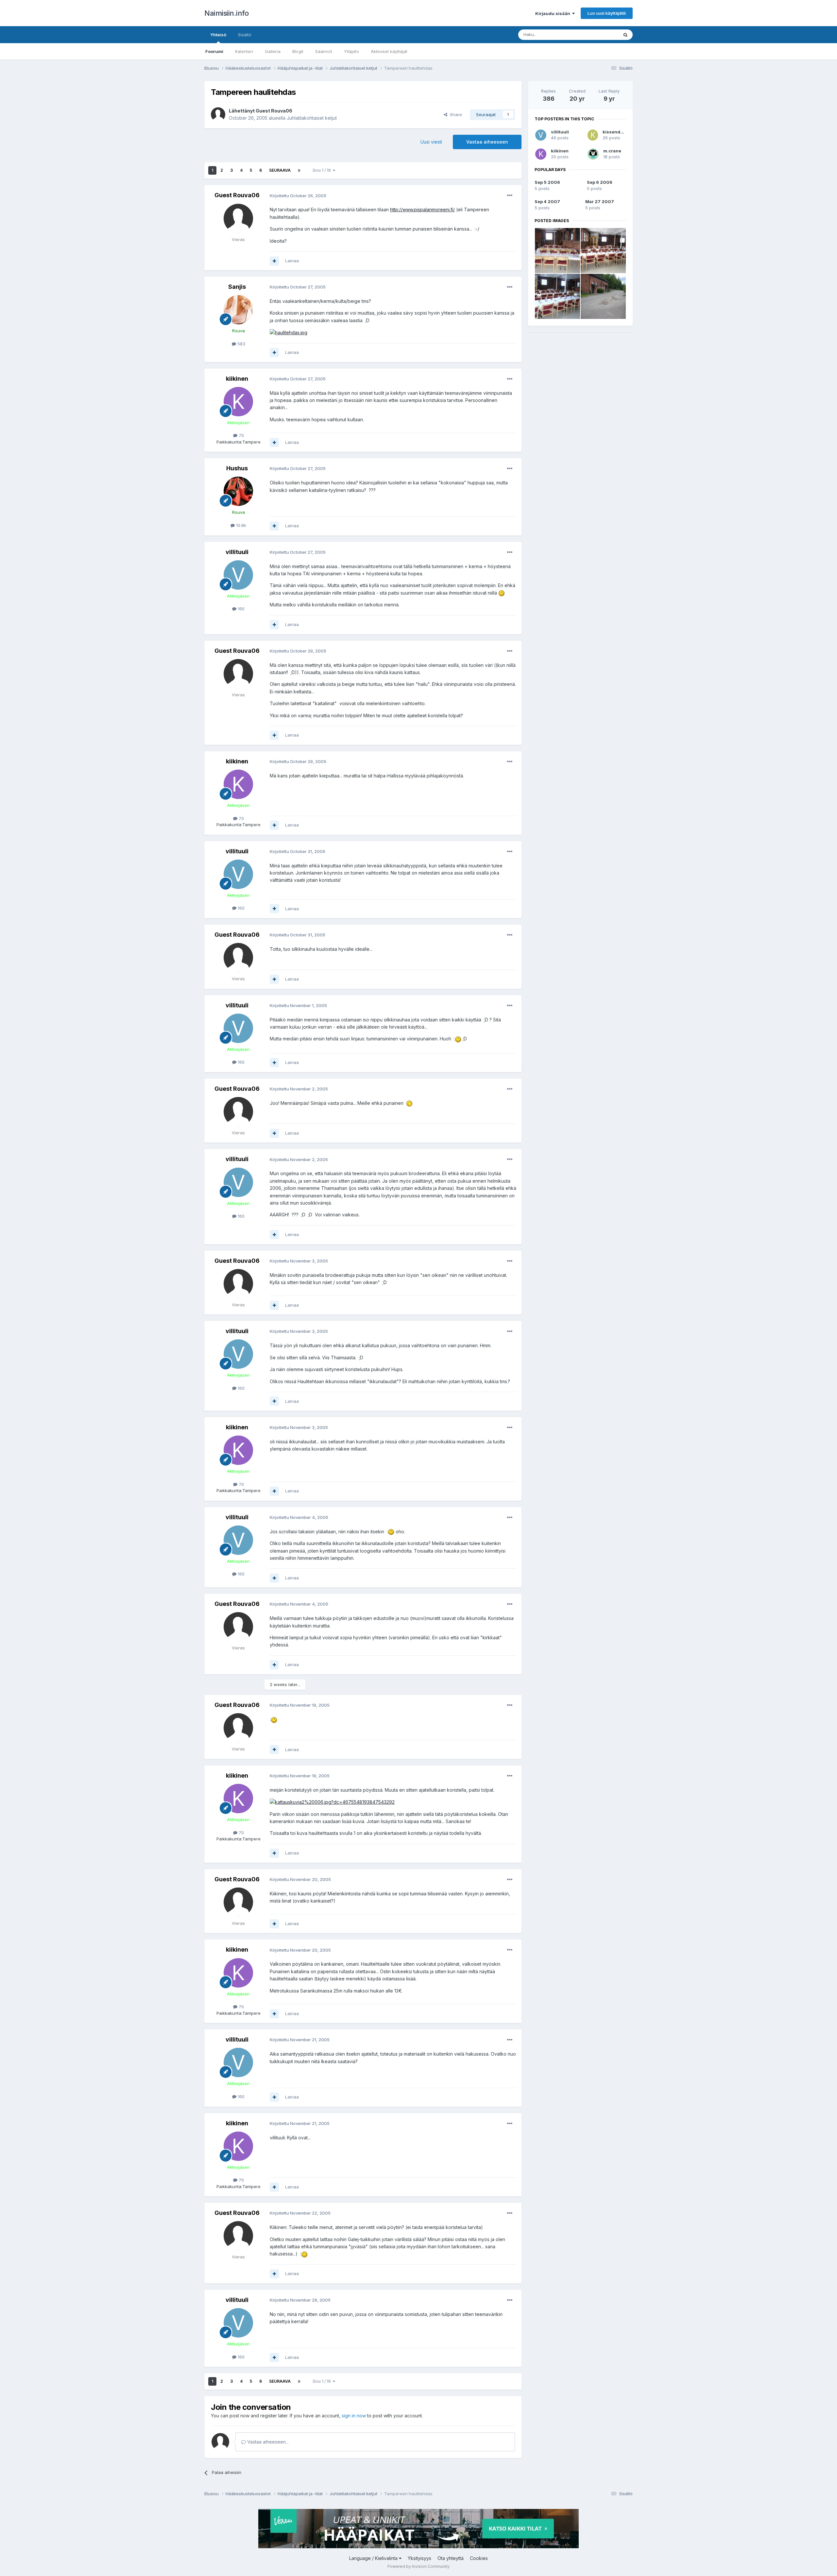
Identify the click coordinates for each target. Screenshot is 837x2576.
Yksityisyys (419, 2558)
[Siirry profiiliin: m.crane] (593, 154)
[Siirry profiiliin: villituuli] (238, 575)
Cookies (479, 2558)
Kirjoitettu (298, 196)
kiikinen (237, 379)
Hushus (237, 468)
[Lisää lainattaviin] (274, 261)
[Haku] (625, 35)
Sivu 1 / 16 (323, 170)
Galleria (273, 51)
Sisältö (245, 35)
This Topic (599, 35)
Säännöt (324, 51)
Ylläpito (351, 51)
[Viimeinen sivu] (299, 170)
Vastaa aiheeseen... (267, 2442)
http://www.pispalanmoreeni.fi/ (422, 209)
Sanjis (237, 287)
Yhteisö (218, 35)
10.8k (240, 525)
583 (241, 344)
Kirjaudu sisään (554, 13)
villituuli (237, 552)
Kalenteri (244, 51)
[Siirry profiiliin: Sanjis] (238, 310)
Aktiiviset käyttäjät (389, 51)
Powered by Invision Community (418, 2566)
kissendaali (615, 132)
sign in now (354, 2416)
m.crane (612, 151)
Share (455, 114)
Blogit (298, 51)
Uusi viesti (431, 142)
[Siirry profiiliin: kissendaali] (593, 135)
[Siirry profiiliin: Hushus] (238, 491)
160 (240, 609)
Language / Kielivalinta (374, 2558)
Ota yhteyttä (451, 2558)
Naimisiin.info (226, 13)
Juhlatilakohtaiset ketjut (312, 118)
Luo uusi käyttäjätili (607, 13)
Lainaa (292, 261)
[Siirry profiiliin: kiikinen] (238, 402)
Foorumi (214, 51)
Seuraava (280, 170)
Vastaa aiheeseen (487, 142)
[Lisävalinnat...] (510, 196)
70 (241, 435)
